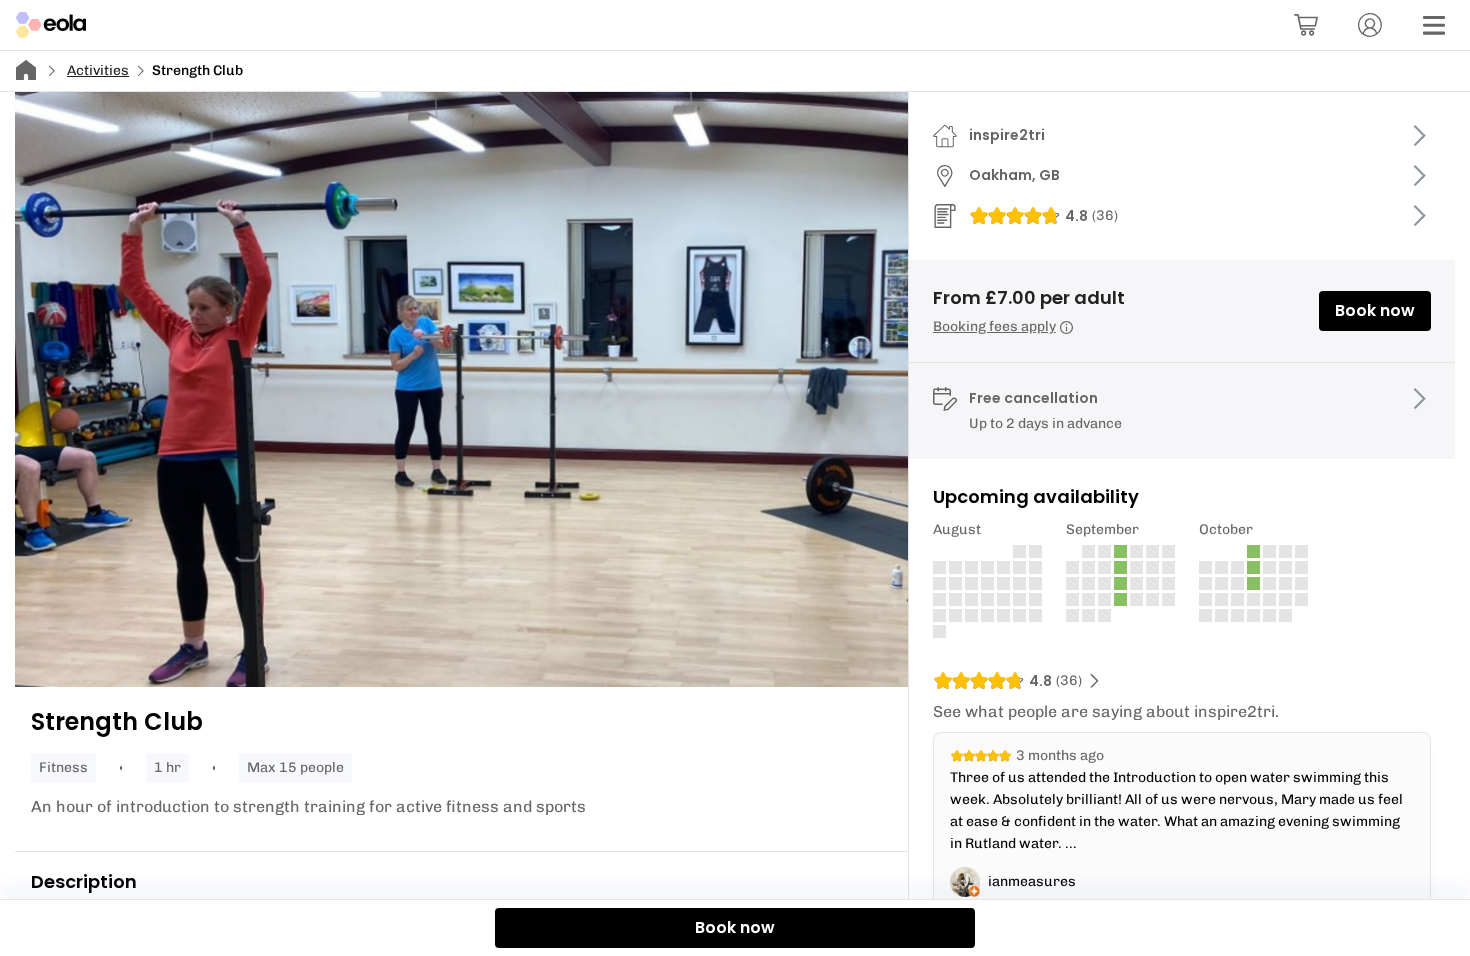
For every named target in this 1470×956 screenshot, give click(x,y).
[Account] (1370, 25)
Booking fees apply (994, 326)
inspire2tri (1007, 135)
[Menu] (1434, 25)
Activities (98, 70)
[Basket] (1306, 25)
